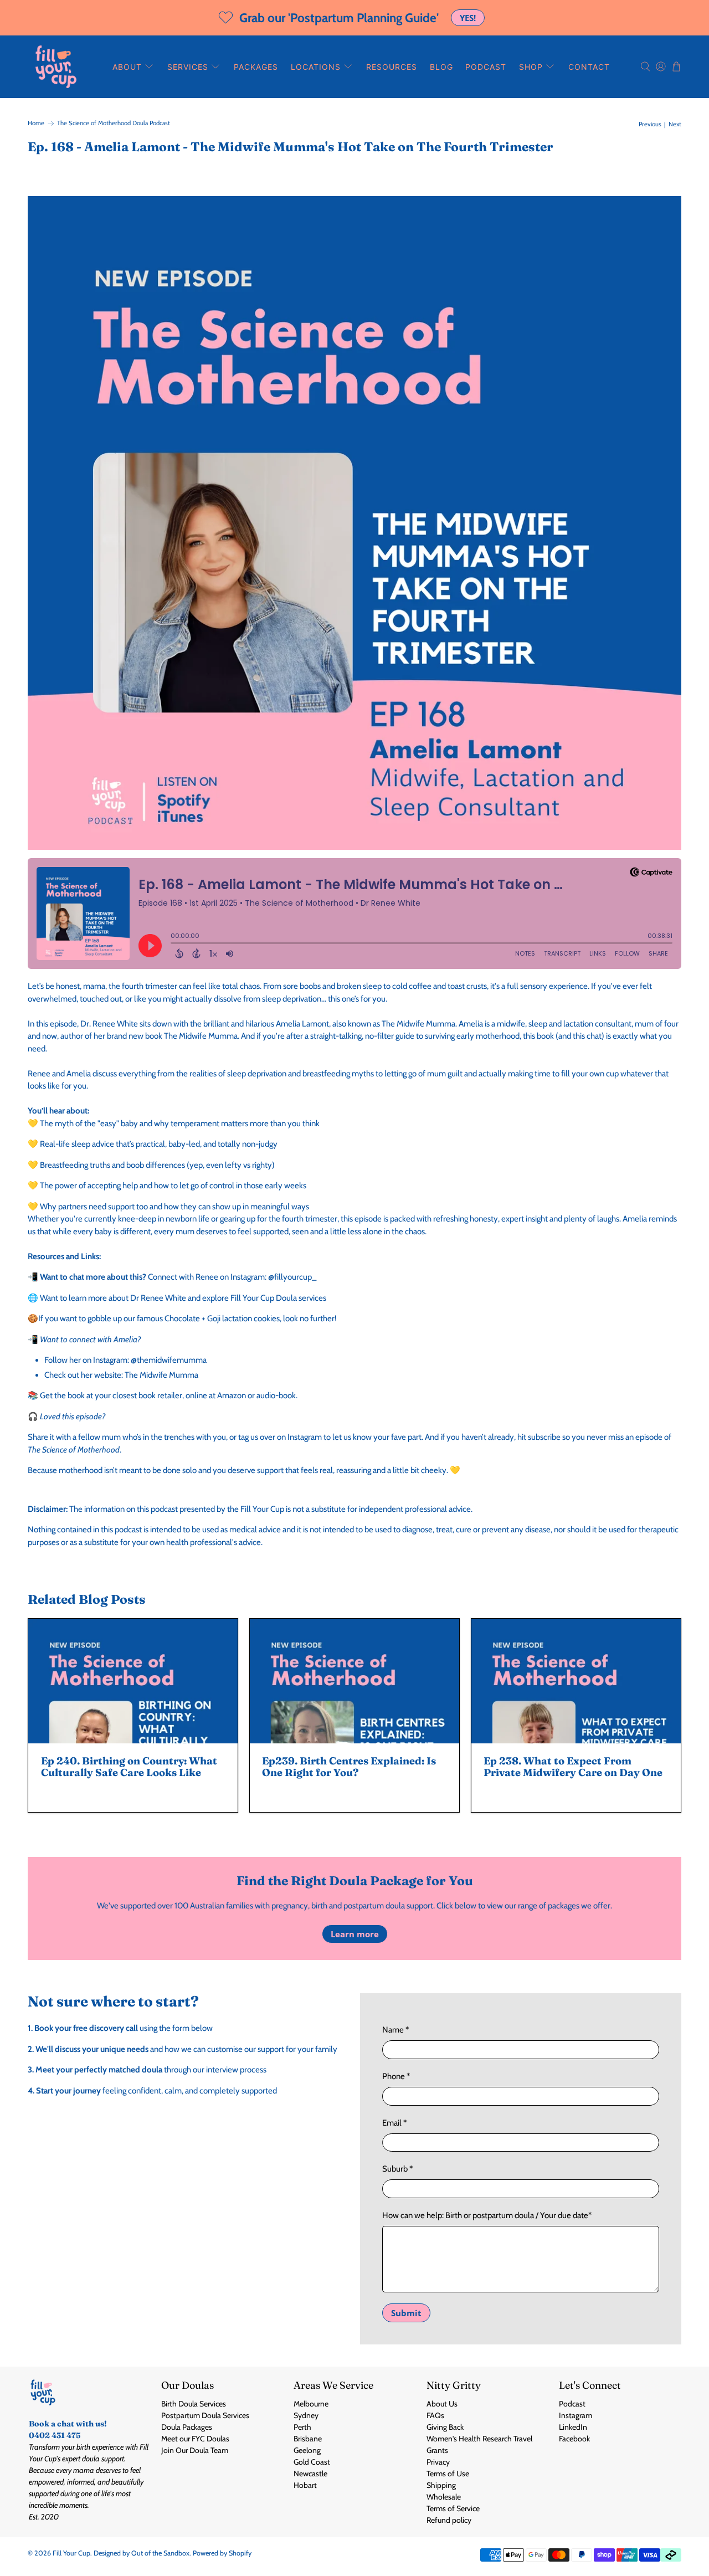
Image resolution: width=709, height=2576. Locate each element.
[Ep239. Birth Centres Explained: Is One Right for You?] (354, 1681)
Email (394, 2123)
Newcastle (310, 2474)
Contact (589, 67)
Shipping (441, 2485)
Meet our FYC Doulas (195, 2439)
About (127, 67)
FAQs (435, 2415)
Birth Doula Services (194, 2404)
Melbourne (311, 2404)
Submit (406, 2313)
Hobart (305, 2485)
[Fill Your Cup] (56, 67)
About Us (442, 2404)
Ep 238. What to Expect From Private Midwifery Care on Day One (573, 1767)
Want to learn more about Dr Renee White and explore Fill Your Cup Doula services (183, 1298)
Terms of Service (453, 2508)
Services (188, 67)
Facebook (574, 2439)
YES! (468, 18)
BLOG (441, 67)
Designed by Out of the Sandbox (142, 2553)
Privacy (438, 2462)
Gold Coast (312, 2462)
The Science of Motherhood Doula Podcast (114, 123)
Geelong (307, 2450)
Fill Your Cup (71, 2553)
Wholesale (444, 2497)
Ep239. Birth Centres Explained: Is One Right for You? (349, 1767)
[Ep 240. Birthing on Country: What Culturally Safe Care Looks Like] (133, 1681)
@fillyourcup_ (292, 1277)
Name (395, 2030)
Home (36, 123)
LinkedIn (573, 2427)
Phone (396, 2076)
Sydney (306, 2415)
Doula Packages (187, 2427)
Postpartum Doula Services (205, 2415)
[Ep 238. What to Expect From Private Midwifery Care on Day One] (576, 1681)
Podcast (486, 67)
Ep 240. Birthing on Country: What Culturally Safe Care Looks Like (129, 1767)
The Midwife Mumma (161, 1375)
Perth (302, 2427)
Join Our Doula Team (195, 2450)
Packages (256, 67)
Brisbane (308, 2439)
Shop (531, 67)
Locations (316, 67)
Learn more (355, 1934)
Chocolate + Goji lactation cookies (222, 1318)
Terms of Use (448, 2474)
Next (675, 124)
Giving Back (445, 2427)
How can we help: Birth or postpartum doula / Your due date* (487, 2215)
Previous (650, 124)
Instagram (576, 2415)
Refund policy (449, 2520)
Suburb (397, 2169)
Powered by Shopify (222, 2553)
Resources (392, 67)
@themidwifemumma (169, 1360)
